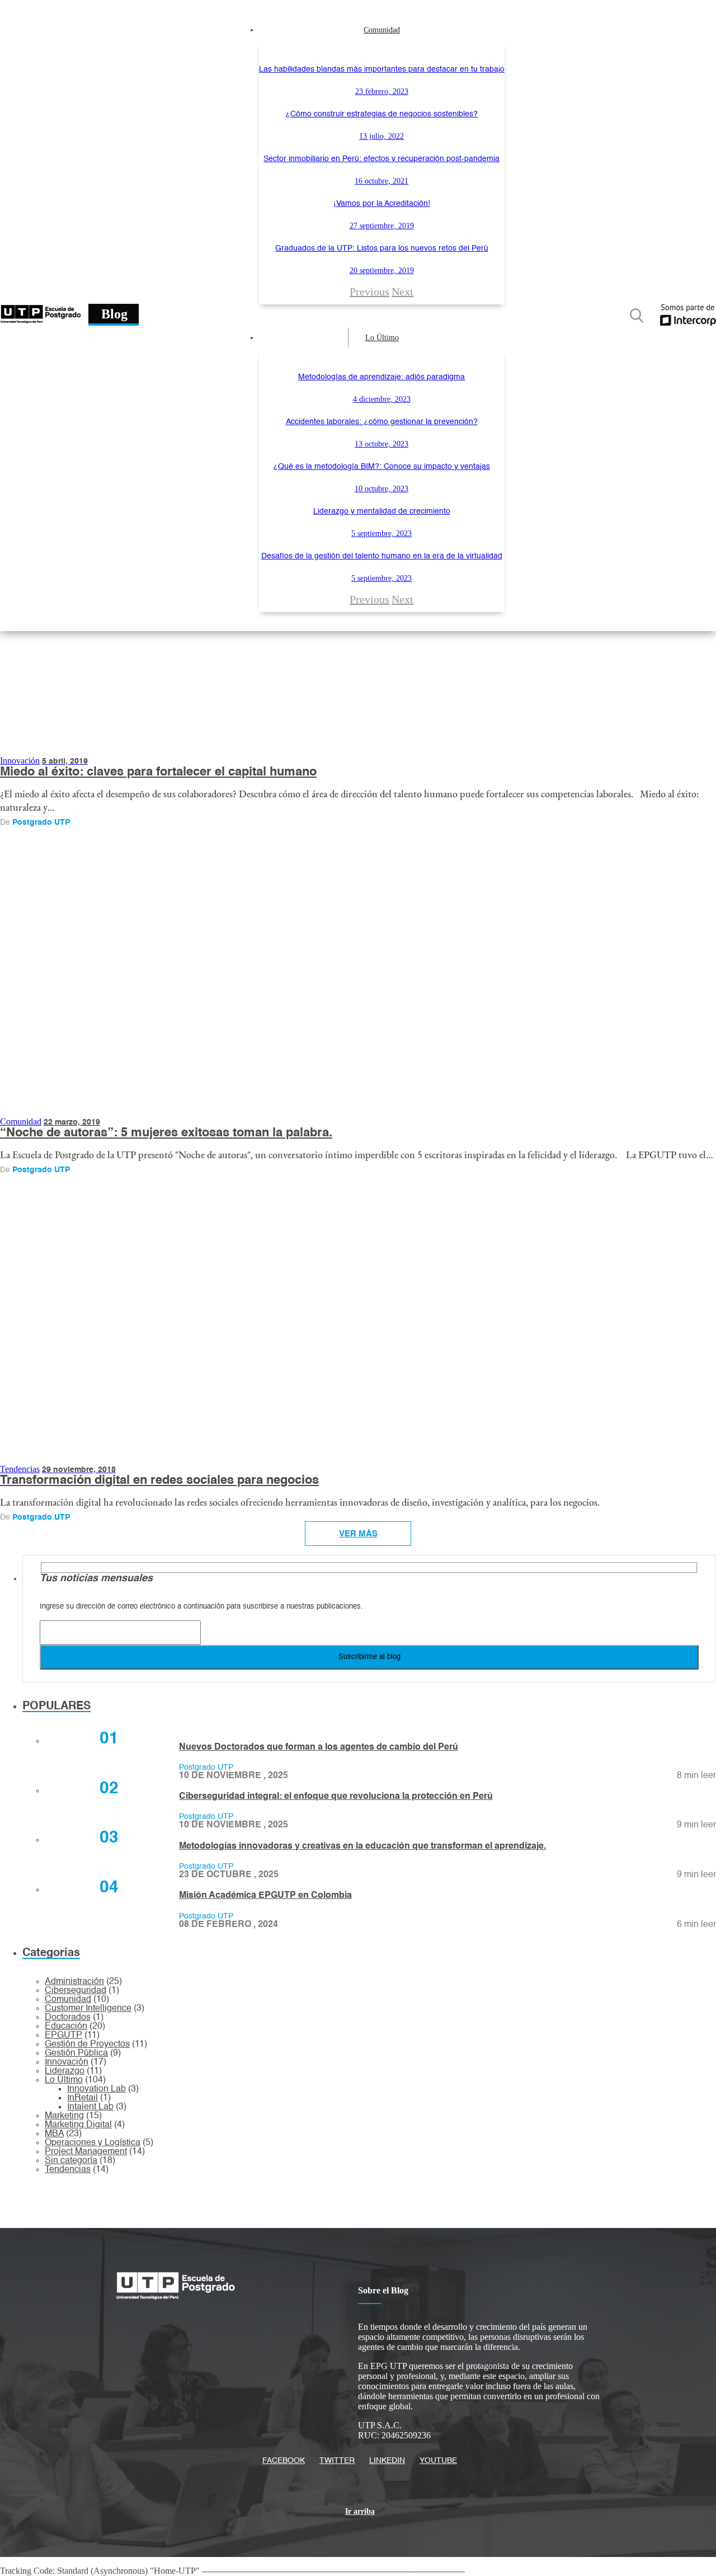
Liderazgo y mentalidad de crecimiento (382, 511)
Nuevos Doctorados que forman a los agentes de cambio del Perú (319, 1747)
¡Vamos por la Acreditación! (382, 204)
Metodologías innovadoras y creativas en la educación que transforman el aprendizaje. (362, 1846)
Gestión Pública (76, 2053)
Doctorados (68, 2018)
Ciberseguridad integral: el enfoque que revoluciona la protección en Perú (336, 1797)
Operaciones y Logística (93, 2143)
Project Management (86, 2152)
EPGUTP (63, 2036)
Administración (74, 1982)
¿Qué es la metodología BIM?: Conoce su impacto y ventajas (381, 467)
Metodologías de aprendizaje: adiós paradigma (381, 377)
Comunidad (382, 30)
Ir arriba (360, 2511)
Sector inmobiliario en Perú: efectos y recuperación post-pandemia (381, 159)
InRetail (83, 2098)
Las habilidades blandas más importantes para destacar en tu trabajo (382, 69)
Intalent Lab (90, 2107)
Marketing (64, 2116)
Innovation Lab (96, 2089)
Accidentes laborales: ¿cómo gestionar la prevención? (382, 422)
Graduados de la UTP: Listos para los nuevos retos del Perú (382, 248)
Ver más (358, 1534)
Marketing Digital (78, 2125)
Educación (66, 2027)
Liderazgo (65, 2071)
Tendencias (20, 1469)
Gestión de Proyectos (87, 2044)
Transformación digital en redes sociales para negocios (159, 1480)
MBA (54, 2134)
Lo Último (382, 338)
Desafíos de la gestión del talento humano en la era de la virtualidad (382, 556)
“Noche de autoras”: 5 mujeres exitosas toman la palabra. (166, 1133)
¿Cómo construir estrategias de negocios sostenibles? (381, 114)
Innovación (20, 761)
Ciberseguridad (76, 1991)
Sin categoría (71, 2161)
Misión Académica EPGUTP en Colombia (265, 1896)
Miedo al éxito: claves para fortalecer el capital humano (158, 772)
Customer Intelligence (88, 2009)
